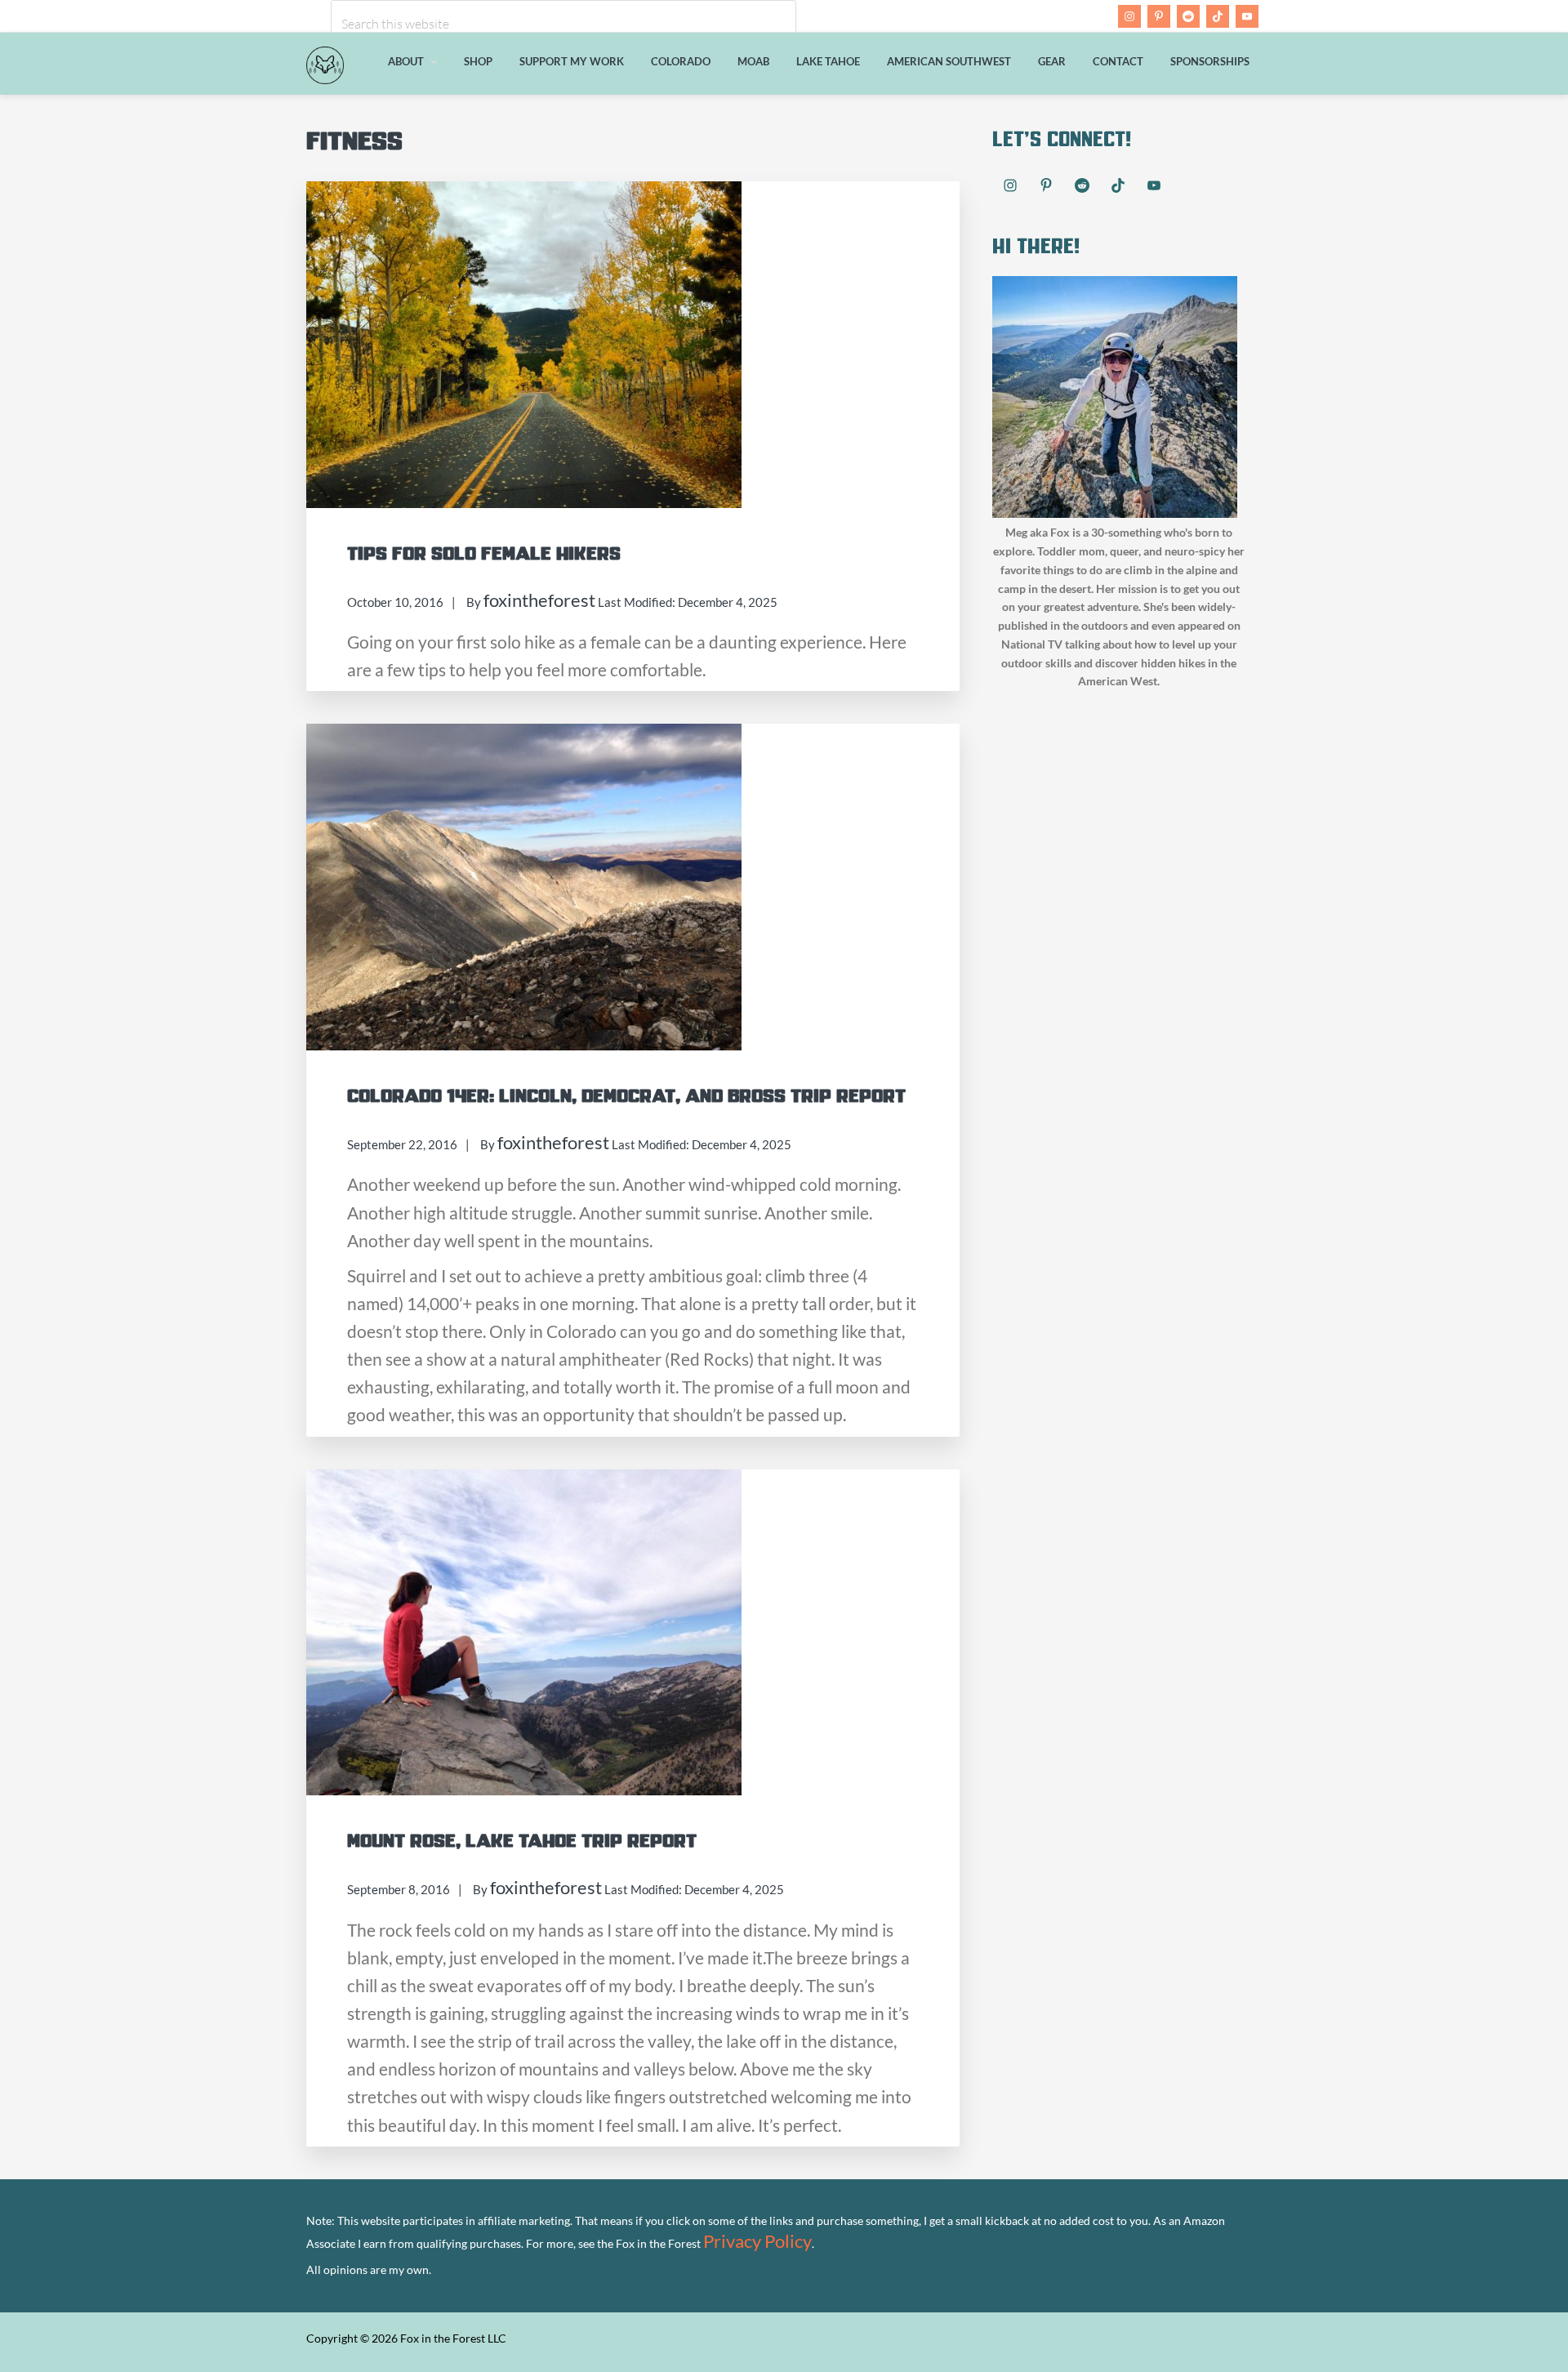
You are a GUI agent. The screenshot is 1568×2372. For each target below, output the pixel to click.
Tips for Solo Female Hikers (484, 554)
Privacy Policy (757, 2241)
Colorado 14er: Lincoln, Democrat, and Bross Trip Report (626, 1096)
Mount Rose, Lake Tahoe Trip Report (522, 1841)
